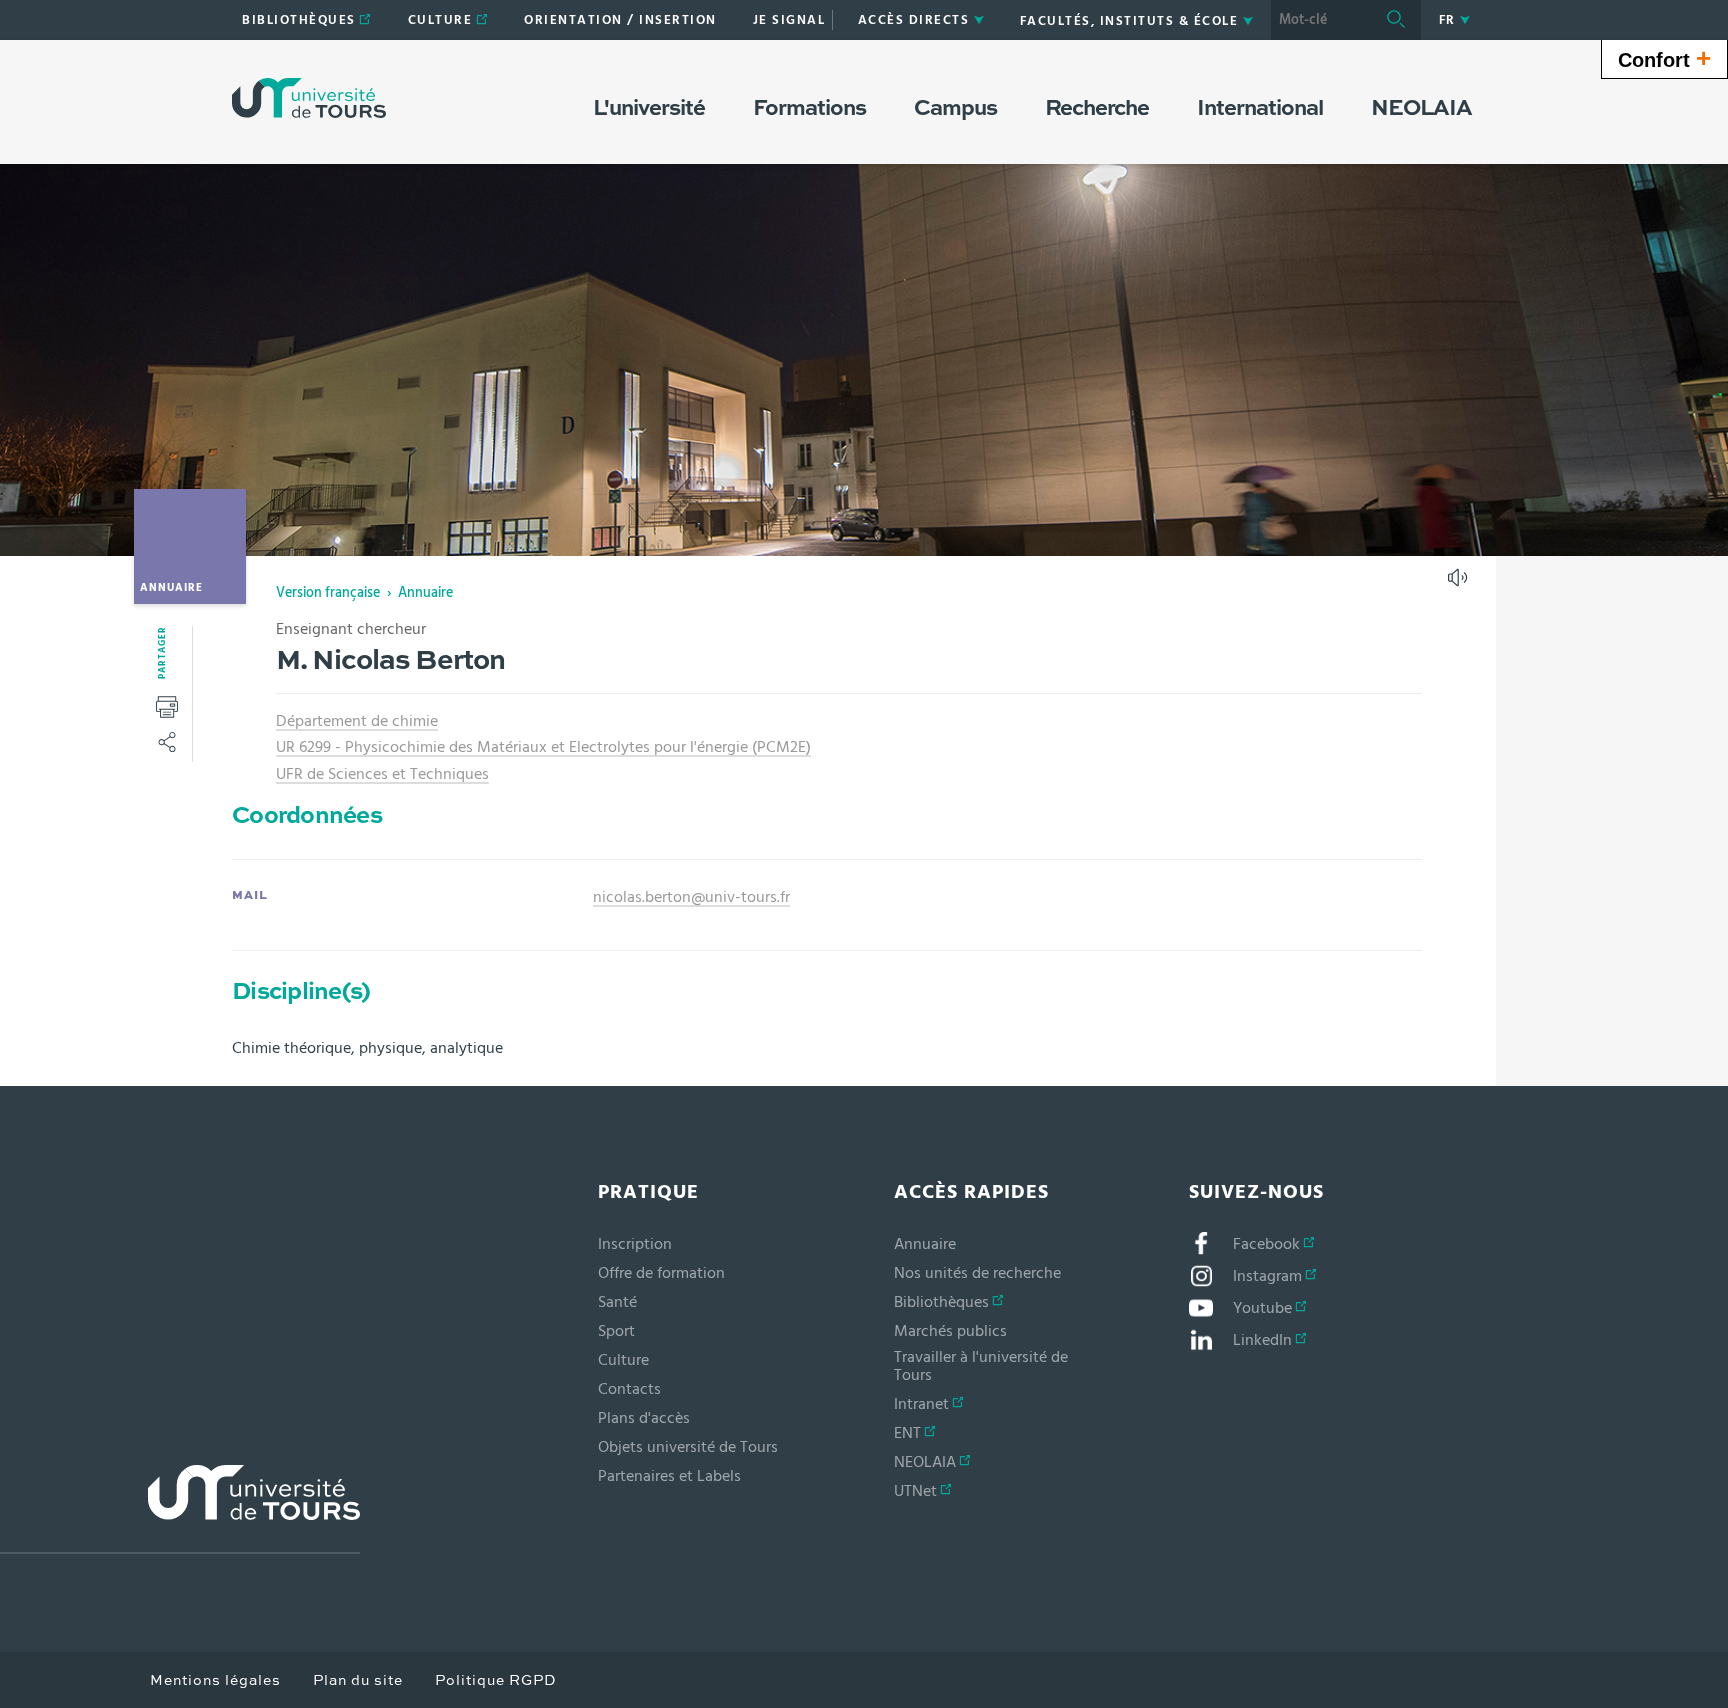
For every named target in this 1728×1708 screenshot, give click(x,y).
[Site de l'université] (180, 1509)
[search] (1321, 20)
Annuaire (425, 593)
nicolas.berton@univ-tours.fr (691, 897)
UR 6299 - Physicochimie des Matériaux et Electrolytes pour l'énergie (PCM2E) (543, 747)
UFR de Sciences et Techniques (382, 774)
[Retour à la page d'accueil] (309, 98)
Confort (1664, 58)
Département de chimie (357, 721)
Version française (328, 593)
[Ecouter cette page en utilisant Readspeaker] (1460, 584)
